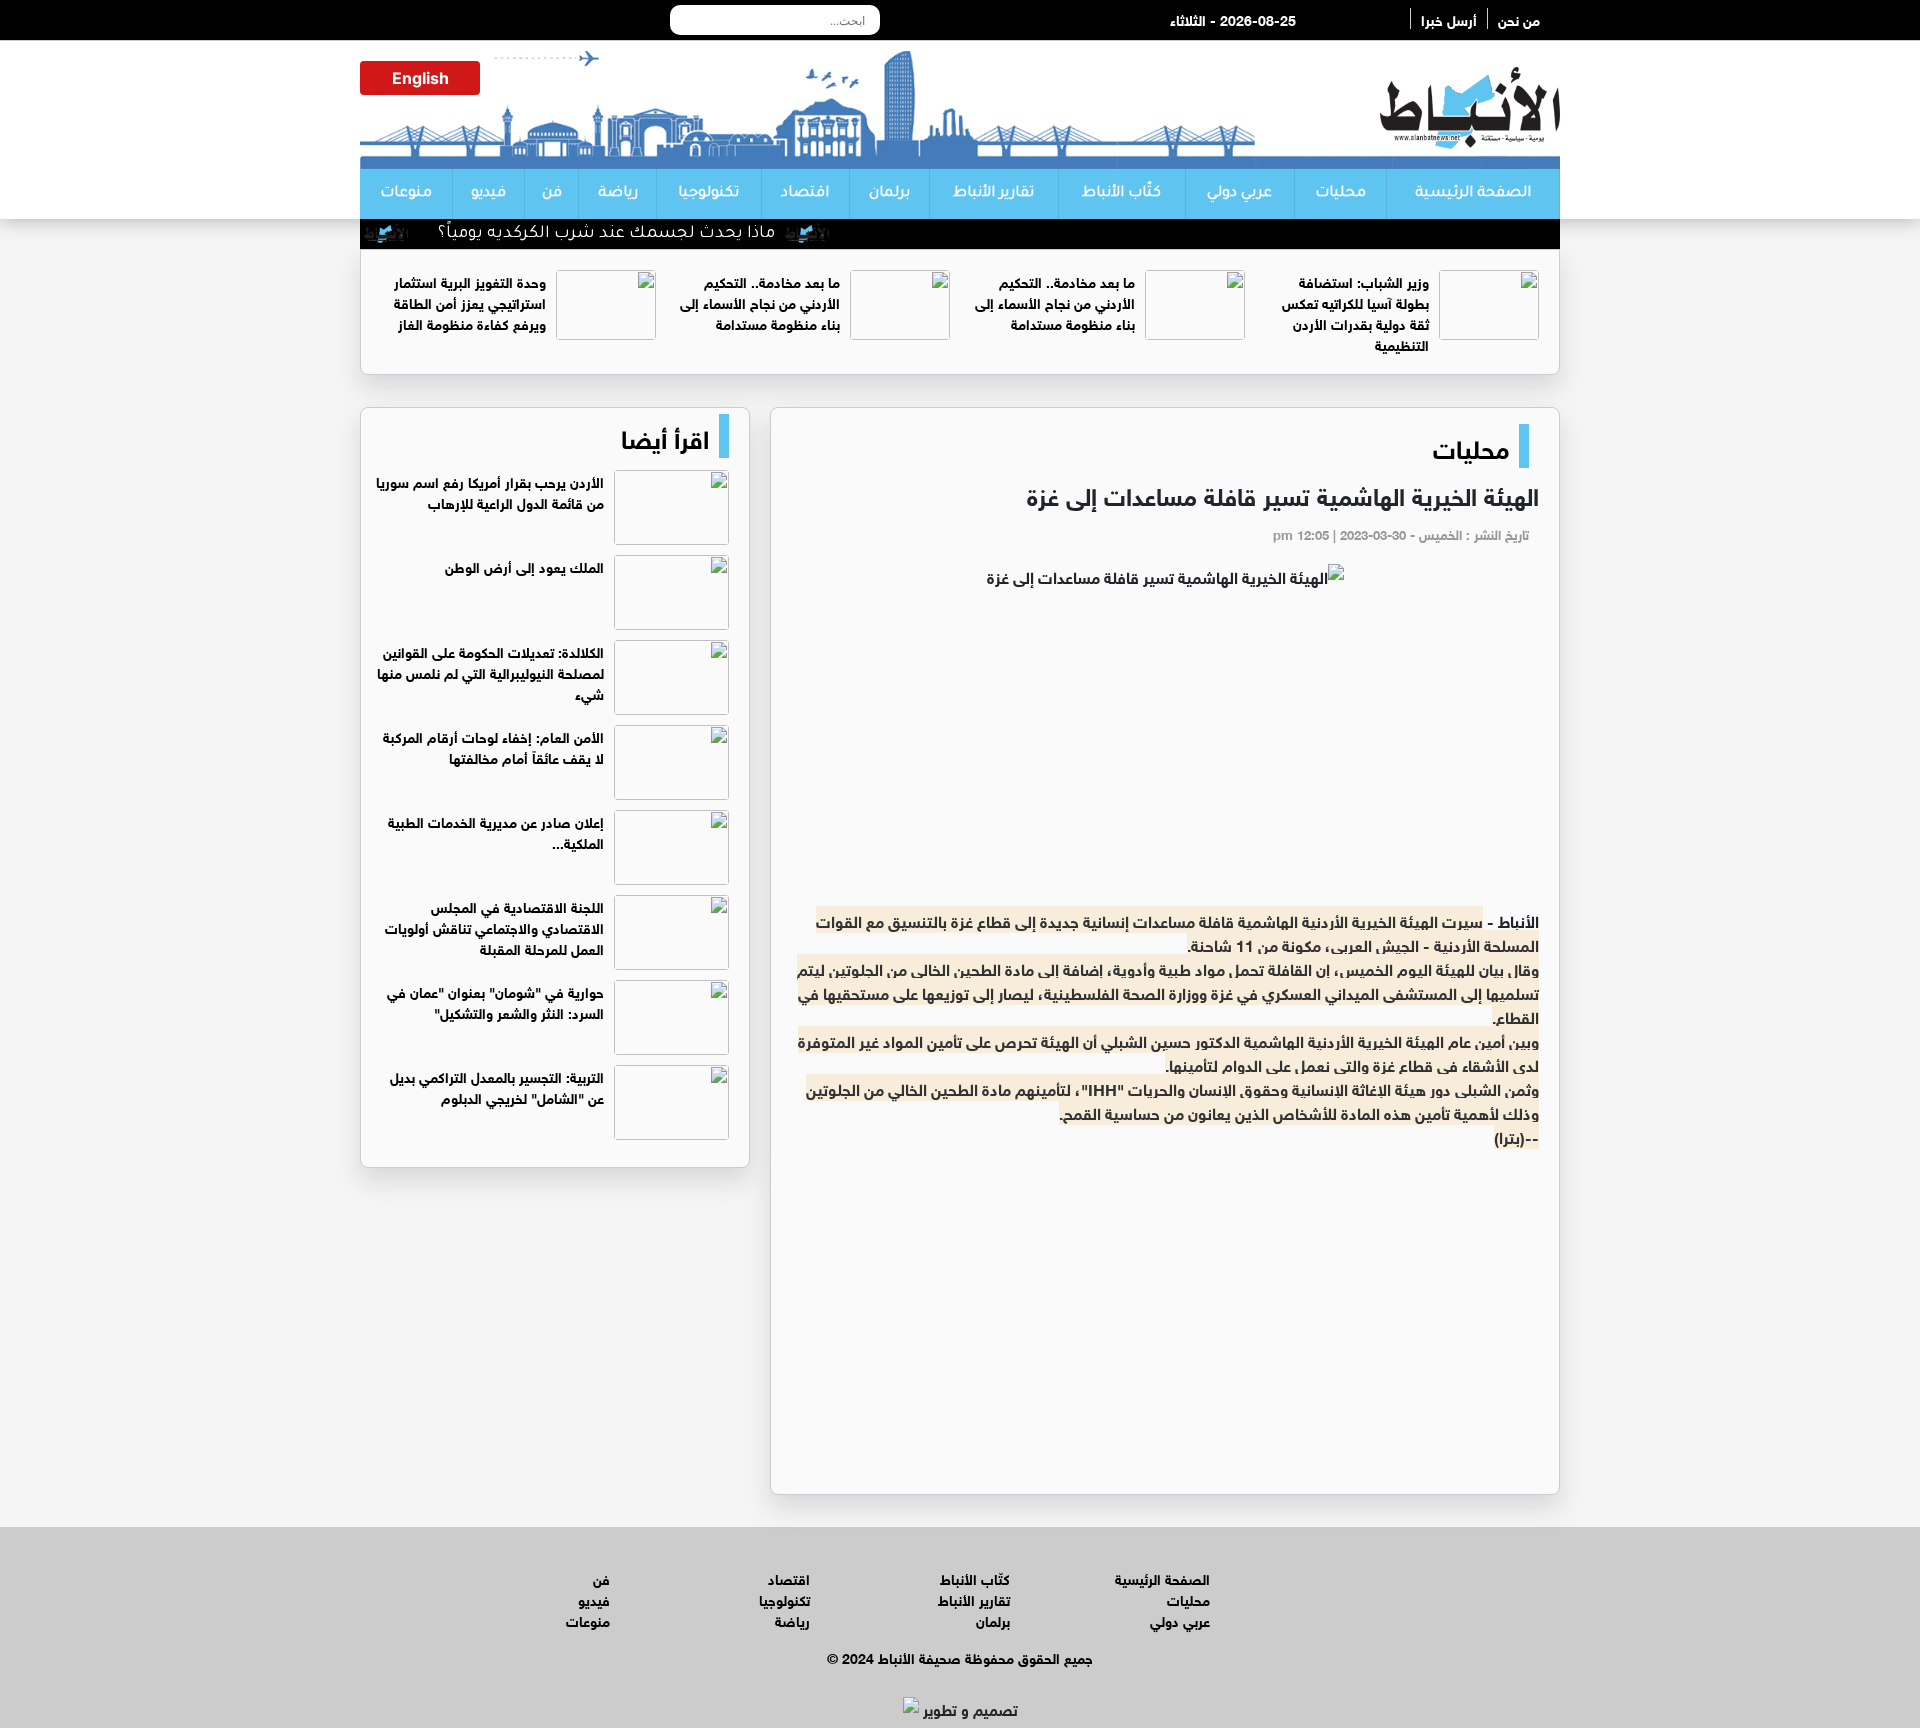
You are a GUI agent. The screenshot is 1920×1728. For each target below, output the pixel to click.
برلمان (889, 194)
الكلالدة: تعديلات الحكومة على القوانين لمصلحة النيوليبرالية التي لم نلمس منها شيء (490, 671)
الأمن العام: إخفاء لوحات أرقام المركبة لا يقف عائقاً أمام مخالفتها (493, 746)
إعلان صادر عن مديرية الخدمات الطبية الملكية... (496, 831)
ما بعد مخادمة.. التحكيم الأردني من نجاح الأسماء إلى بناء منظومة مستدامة (1055, 301)
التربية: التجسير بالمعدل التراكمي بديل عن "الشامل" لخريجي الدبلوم (497, 1086)
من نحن (1519, 18)
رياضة (618, 194)
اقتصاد (805, 194)
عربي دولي (1239, 194)
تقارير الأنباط (993, 194)
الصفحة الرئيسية (1473, 194)
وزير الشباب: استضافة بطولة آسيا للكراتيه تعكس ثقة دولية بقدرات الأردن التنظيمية (1355, 312)
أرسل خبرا (1449, 18)
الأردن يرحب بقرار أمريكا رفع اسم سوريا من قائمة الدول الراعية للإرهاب (490, 491)
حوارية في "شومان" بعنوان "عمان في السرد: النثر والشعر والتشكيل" (495, 1001)
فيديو (488, 194)
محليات (1340, 194)
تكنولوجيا (708, 194)
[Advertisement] (1165, 758)
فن (552, 194)
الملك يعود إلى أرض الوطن (524, 565)
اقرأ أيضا (665, 436)
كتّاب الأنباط (1121, 194)
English (420, 78)
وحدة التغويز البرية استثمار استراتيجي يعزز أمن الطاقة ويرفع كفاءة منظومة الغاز (470, 301)
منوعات (406, 194)
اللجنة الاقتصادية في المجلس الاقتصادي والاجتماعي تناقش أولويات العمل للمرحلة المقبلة (494, 926)
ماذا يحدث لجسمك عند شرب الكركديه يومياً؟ (642, 234)
